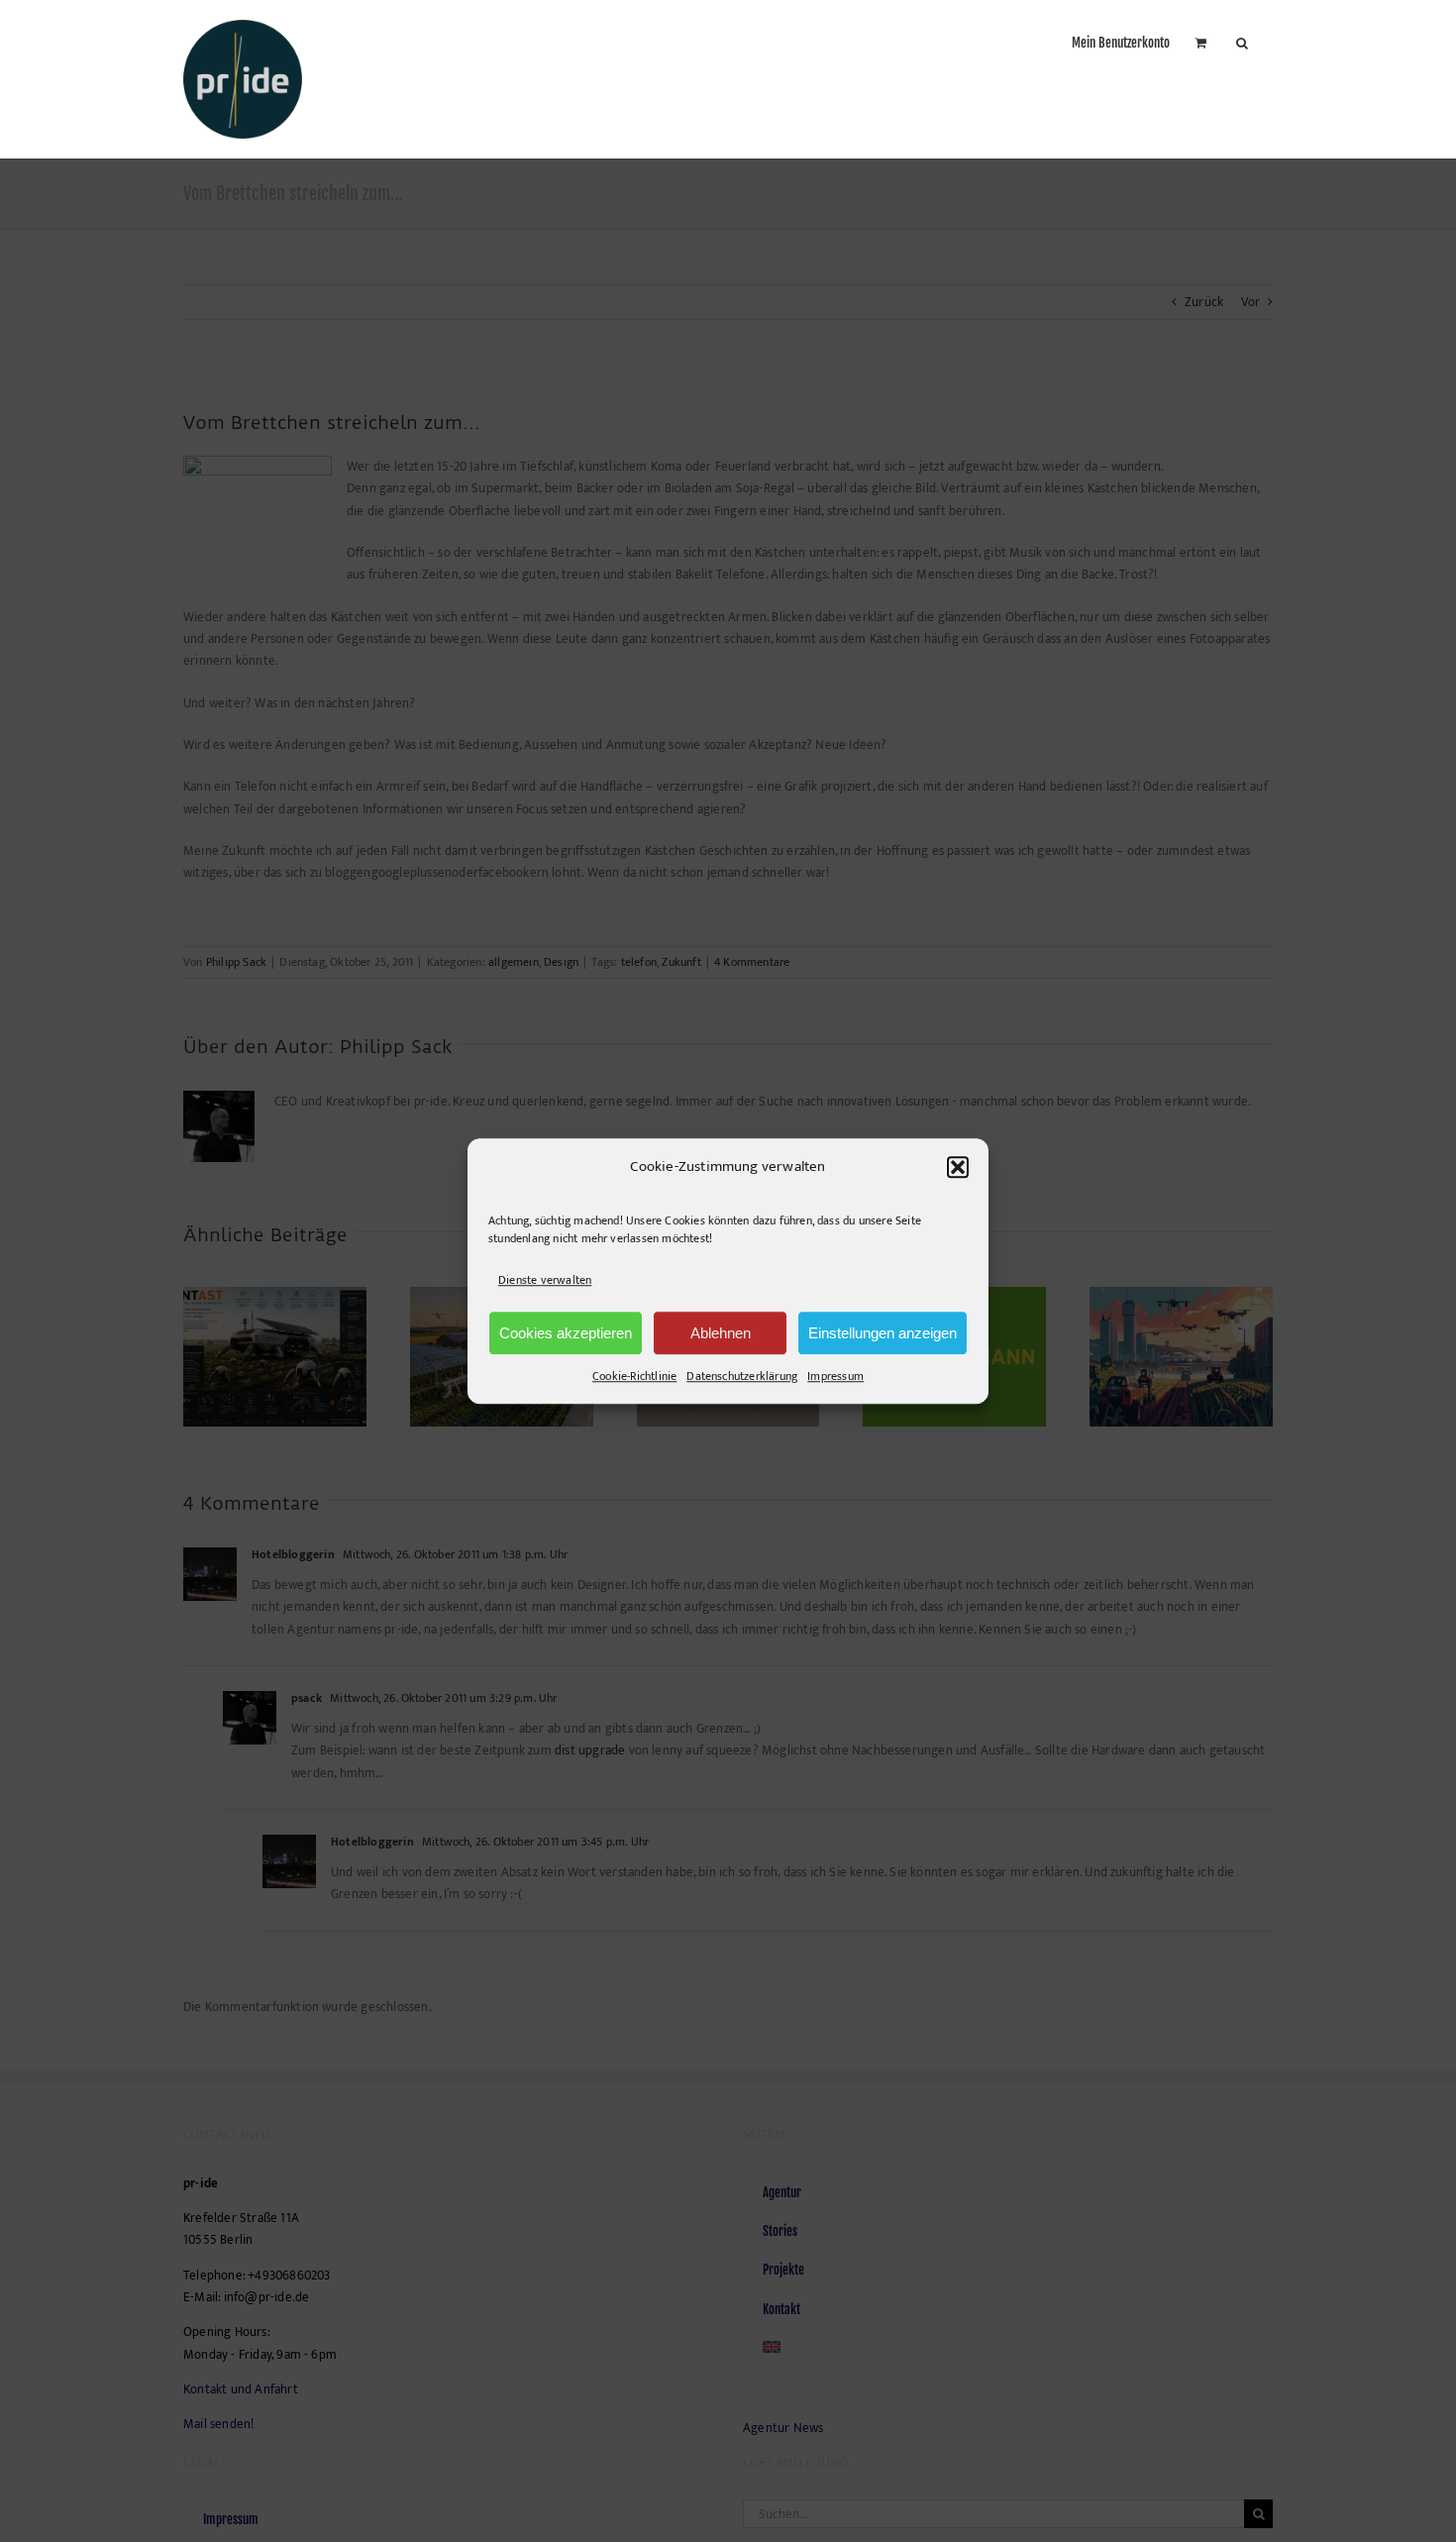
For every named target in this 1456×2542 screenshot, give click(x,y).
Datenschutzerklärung (742, 1376)
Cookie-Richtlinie (634, 1376)
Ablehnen (721, 1333)
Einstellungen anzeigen (883, 1333)
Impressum (835, 1376)
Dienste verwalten (545, 1280)
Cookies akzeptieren (566, 1333)
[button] (958, 1167)
